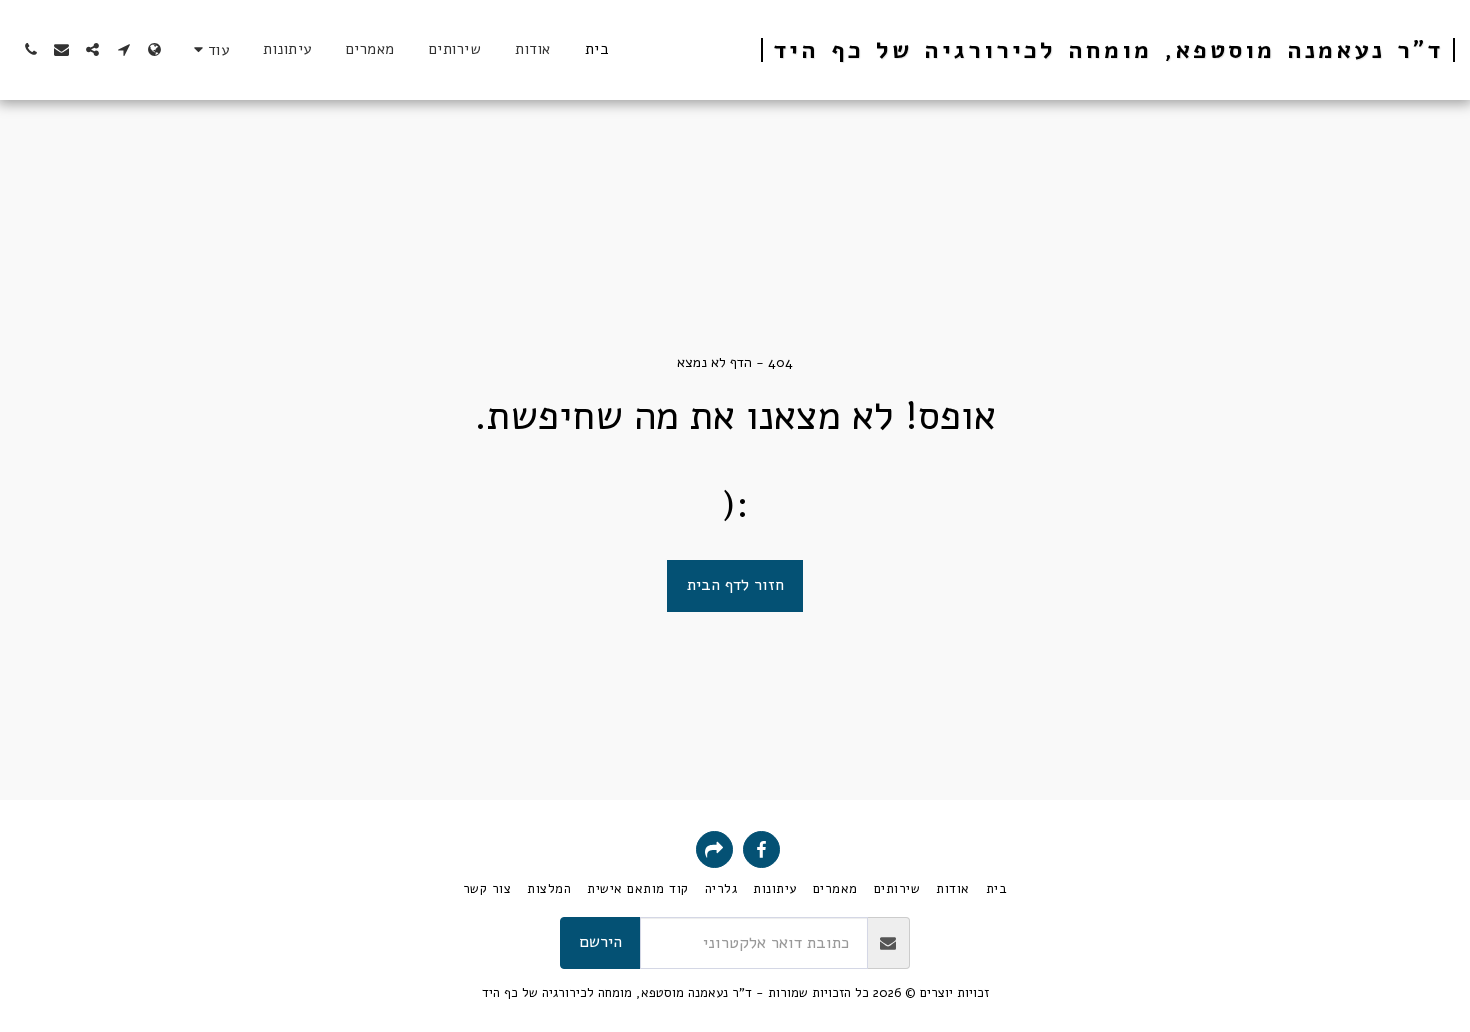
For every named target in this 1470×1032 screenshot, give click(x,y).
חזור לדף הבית (735, 584)
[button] (123, 49)
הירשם (600, 941)
